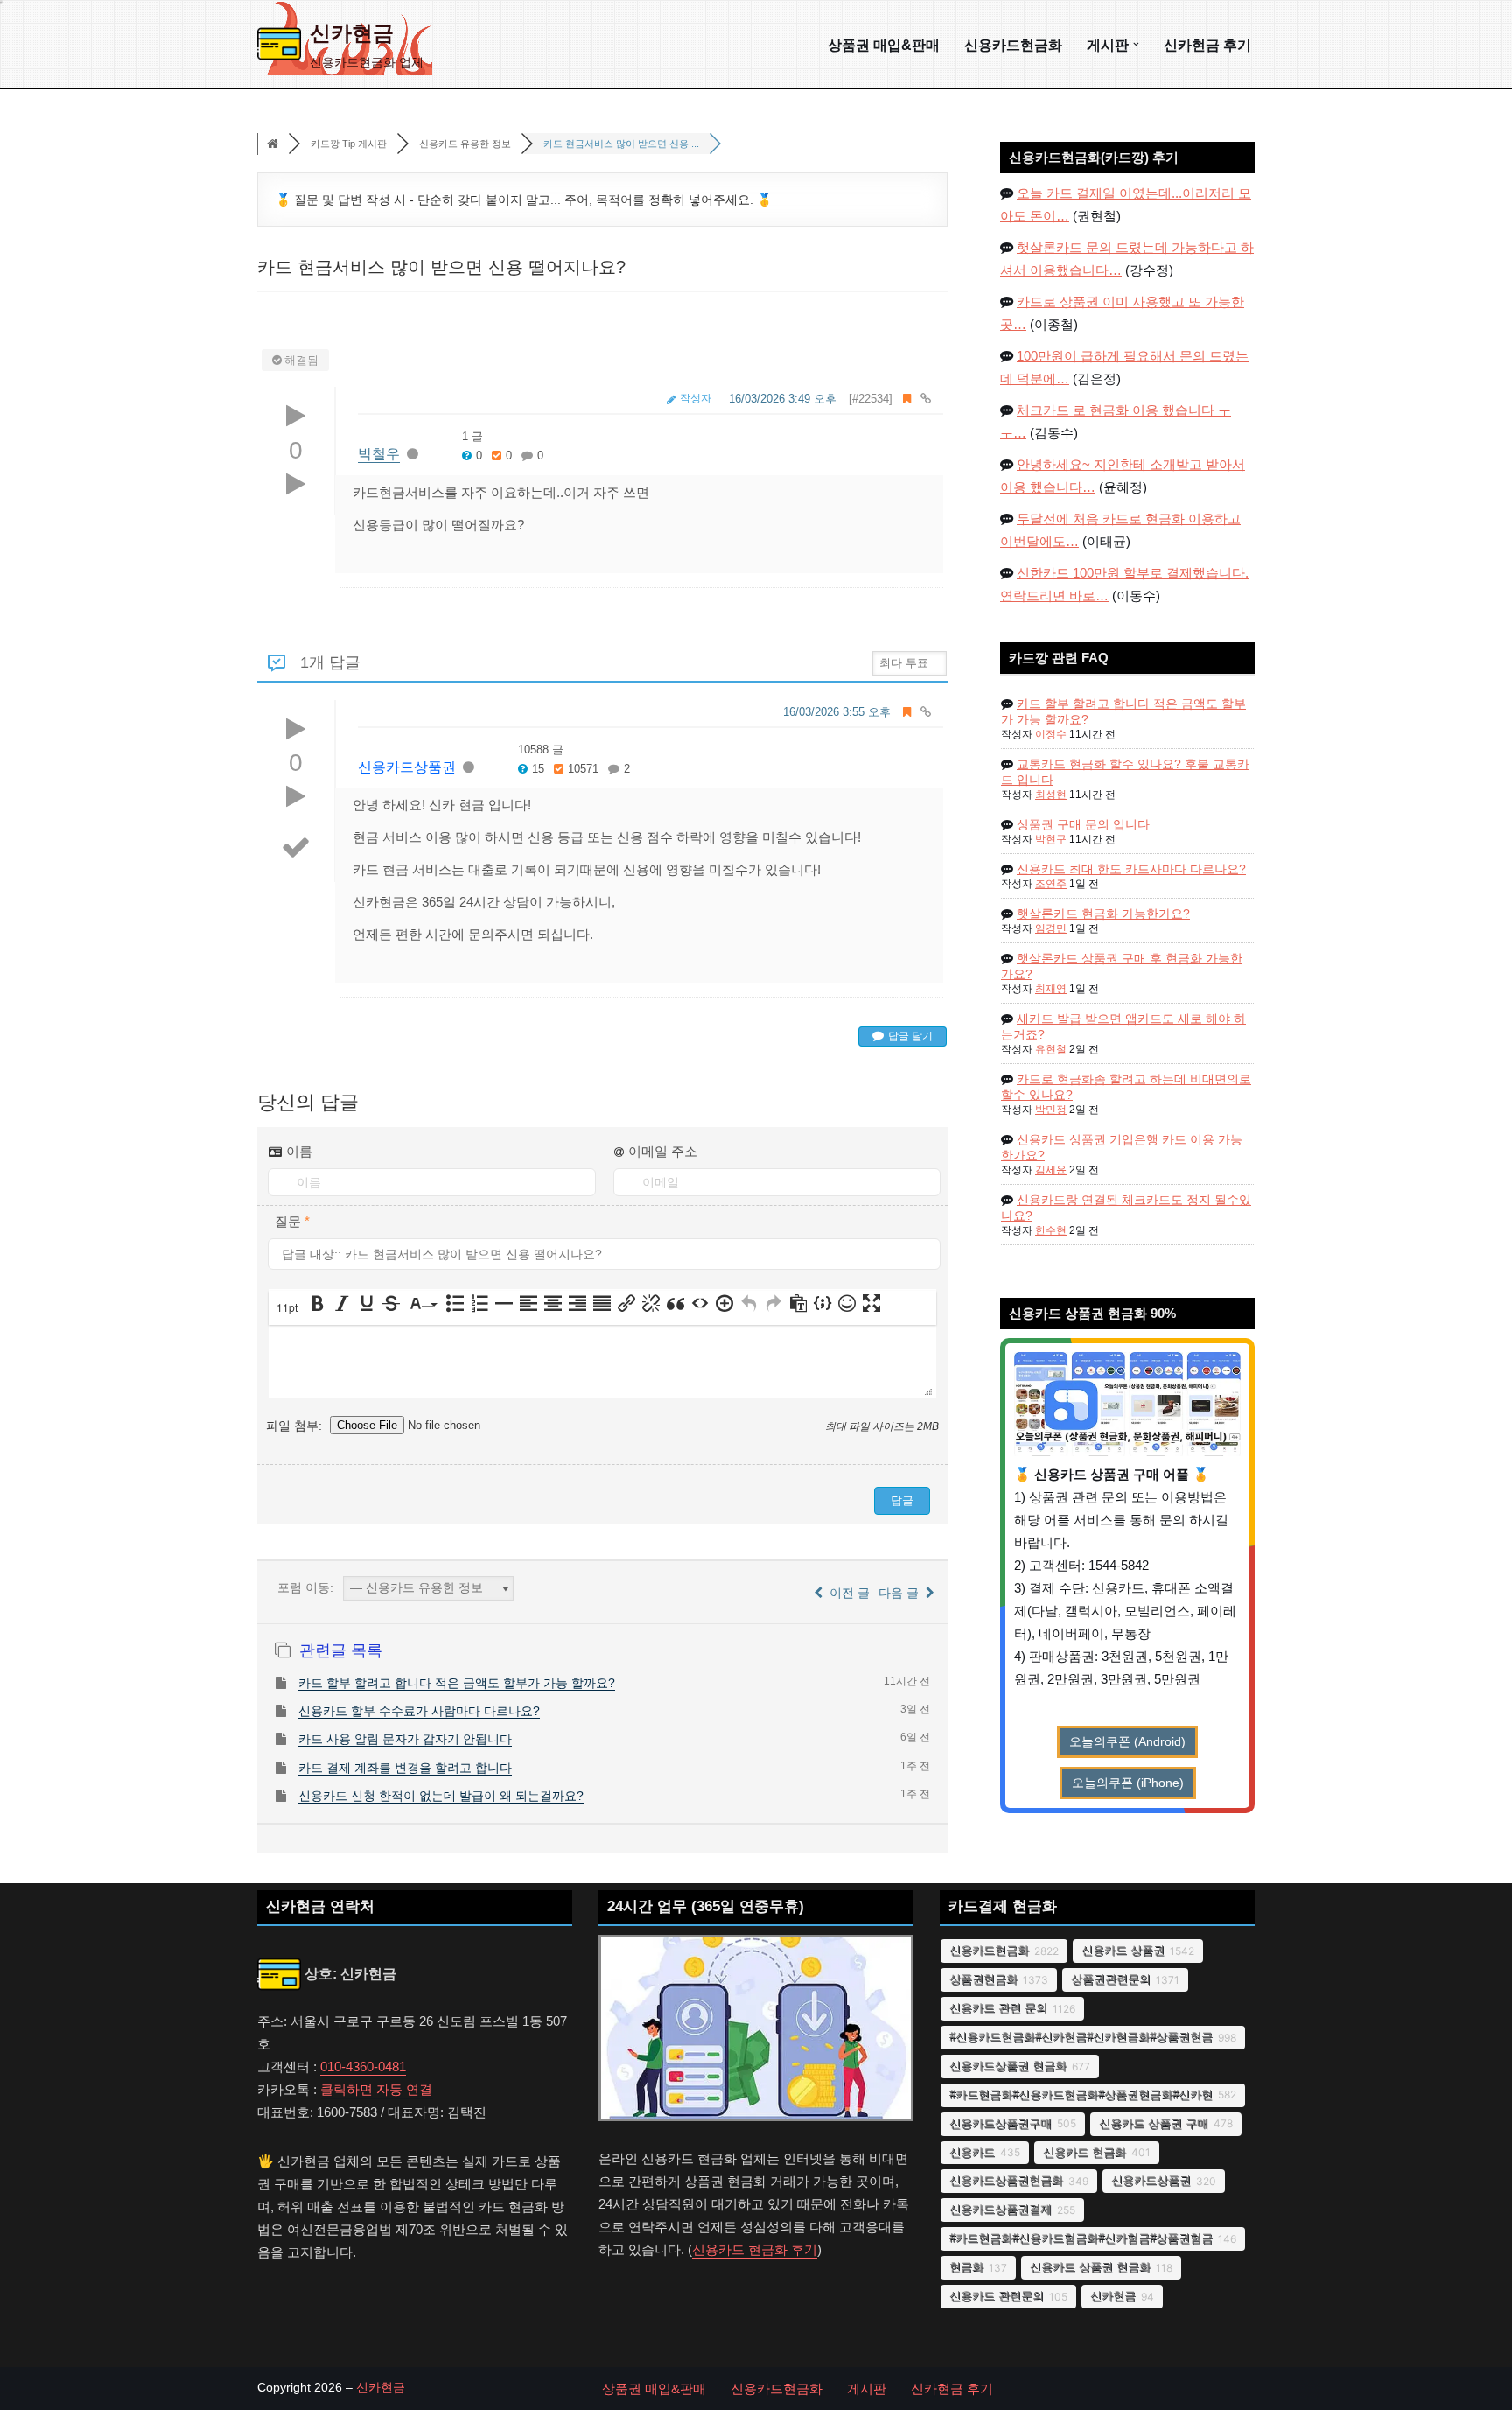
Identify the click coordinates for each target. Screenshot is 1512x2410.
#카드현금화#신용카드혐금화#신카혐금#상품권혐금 (1081, 2238)
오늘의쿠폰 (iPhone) (1128, 1783)
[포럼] (273, 144)
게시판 (867, 2389)
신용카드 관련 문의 (998, 2008)
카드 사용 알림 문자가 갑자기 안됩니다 (405, 1739)
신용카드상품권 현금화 (1008, 2066)
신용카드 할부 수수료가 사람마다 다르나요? (419, 1711)
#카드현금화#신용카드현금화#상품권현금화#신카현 (1081, 2095)
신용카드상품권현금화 (1006, 2180)
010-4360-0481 (363, 2067)
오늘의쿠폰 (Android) (1127, 1742)
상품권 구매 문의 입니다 (1083, 824)
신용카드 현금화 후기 (755, 2249)
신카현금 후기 (1207, 45)
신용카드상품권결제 (1001, 2209)
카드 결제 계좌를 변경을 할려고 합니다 (405, 1768)
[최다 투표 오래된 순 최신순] (910, 662)
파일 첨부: (296, 1425)
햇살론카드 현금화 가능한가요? (1103, 914)
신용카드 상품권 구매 (1154, 2123)
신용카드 (972, 2152)
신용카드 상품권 (1123, 1950)
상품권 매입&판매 (884, 45)
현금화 (966, 2267)
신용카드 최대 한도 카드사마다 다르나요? (1131, 869)
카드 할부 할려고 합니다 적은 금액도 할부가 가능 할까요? (457, 1683)
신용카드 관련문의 (997, 2296)
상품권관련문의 (1111, 1979)
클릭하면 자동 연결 (376, 2089)
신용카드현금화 (1013, 45)
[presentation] (289, 1308)
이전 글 (846, 1593)
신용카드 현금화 (1085, 2152)
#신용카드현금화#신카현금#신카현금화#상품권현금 (1081, 2037)
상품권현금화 (983, 1979)
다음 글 (902, 1593)
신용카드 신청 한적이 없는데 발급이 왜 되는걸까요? (441, 1796)
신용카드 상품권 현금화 (1090, 2267)
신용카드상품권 (407, 767)
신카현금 (1113, 2296)
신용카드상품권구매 (1001, 2123)
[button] (1136, 44)
